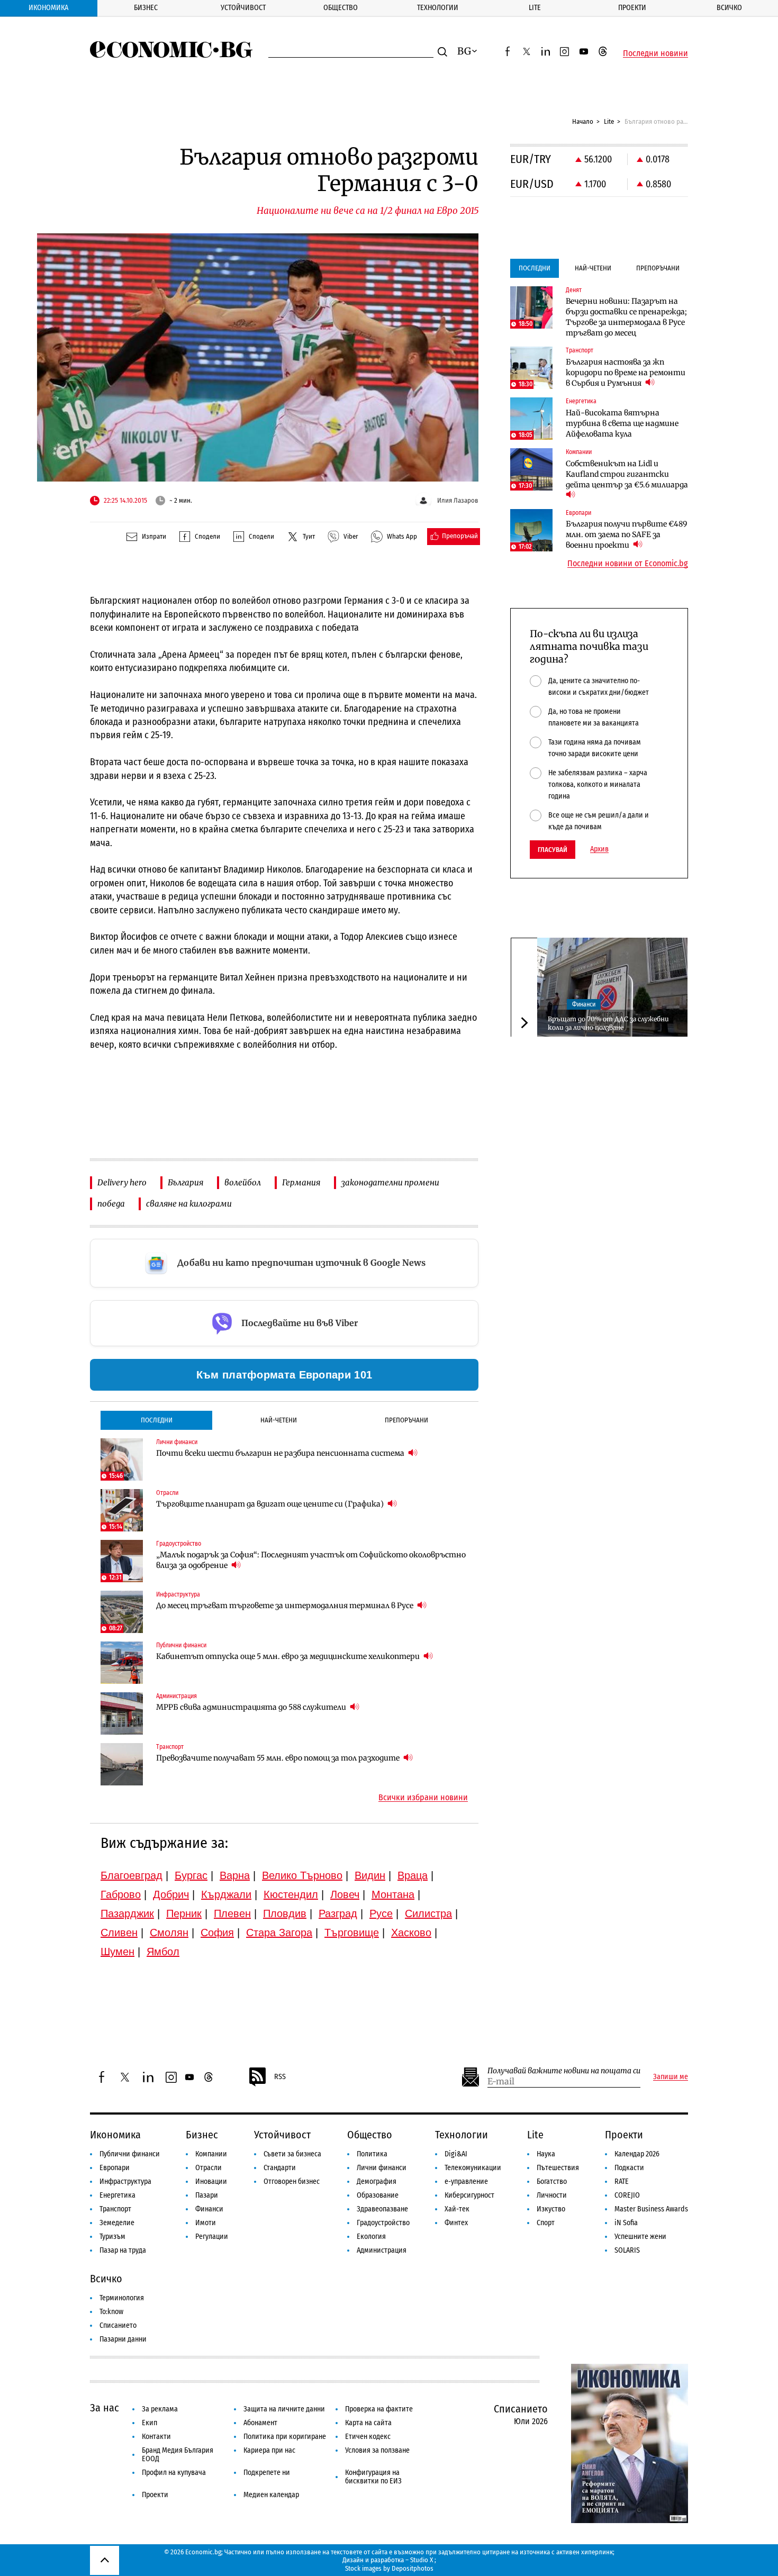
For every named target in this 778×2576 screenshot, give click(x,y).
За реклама (160, 2409)
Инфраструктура (125, 2182)
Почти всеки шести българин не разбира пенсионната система (281, 1453)
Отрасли (209, 2168)
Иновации (211, 2182)
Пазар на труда (123, 2250)
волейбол (243, 1182)
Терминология (122, 2298)
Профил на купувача (174, 2473)
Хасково (411, 1933)
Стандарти (280, 2168)
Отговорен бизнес (292, 2182)
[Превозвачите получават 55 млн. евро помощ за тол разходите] (122, 1764)
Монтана (393, 1894)
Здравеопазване (382, 2209)
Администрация (382, 2250)
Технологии (438, 8)
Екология (371, 2237)
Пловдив (285, 1913)
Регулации (212, 2237)
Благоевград (132, 1875)
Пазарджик (127, 1913)
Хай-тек (457, 2209)
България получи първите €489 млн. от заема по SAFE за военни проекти (626, 534)
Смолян (169, 1933)
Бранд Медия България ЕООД (178, 2455)
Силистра (428, 1913)
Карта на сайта (368, 2423)
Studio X (422, 2560)
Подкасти (629, 2168)
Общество (341, 8)
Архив (599, 849)
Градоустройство (383, 2223)
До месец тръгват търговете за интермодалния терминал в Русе (286, 1606)
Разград (338, 1913)
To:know (111, 2312)
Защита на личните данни (284, 2409)
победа (111, 1204)
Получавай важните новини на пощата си (564, 2071)
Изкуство (551, 2209)
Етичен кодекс (368, 2437)
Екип (150, 2423)
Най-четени (279, 1420)
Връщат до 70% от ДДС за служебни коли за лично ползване (608, 1023)
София (217, 1933)
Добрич (171, 1894)
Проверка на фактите (379, 2409)
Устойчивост (243, 8)
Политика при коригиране (285, 2437)
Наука (546, 2154)
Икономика (48, 8)
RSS (280, 2077)
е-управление (466, 2182)
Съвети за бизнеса (292, 2154)
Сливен (119, 1933)
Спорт (546, 2223)
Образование (378, 2195)
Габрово (121, 1894)
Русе (381, 1913)
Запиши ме (671, 2077)
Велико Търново (302, 1875)
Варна (235, 1875)
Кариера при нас (269, 2450)
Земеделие (117, 2223)
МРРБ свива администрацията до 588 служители (252, 1707)
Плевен (232, 1913)
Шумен (117, 1952)
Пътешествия (558, 2168)
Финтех (456, 2223)
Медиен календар (271, 2495)
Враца (413, 1875)
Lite (535, 8)
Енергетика (117, 2195)
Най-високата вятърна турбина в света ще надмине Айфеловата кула (622, 423)
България (186, 1182)
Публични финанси (130, 2154)
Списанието (118, 2325)
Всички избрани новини (423, 1798)
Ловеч (345, 1894)
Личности (552, 2195)
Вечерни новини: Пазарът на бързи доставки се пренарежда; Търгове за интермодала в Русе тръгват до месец (626, 317)
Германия (301, 1182)
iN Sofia (626, 2223)
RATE (622, 2182)
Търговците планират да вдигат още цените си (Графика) (271, 1504)
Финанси (584, 1004)
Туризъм (112, 2237)
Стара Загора (279, 1933)
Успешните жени (640, 2237)
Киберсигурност (469, 2195)
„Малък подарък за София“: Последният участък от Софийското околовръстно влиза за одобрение (311, 1560)
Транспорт (115, 2209)
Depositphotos (413, 2568)
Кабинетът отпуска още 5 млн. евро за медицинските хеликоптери (289, 1656)
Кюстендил (291, 1894)
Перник (184, 1913)
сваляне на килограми (189, 1204)
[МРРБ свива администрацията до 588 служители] (122, 1713)
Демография (377, 2182)
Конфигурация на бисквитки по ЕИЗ (373, 2477)
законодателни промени (390, 1182)
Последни (157, 1420)
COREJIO (627, 2195)
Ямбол (163, 1952)
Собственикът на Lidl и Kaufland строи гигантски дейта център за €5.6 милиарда (627, 474)
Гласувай (553, 850)
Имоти (206, 2223)
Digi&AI (456, 2154)
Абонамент (260, 2423)
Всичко (729, 8)
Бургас (191, 1875)
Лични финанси (382, 2168)
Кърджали (226, 1894)
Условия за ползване (377, 2450)
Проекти (632, 8)
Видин (370, 1875)
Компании (211, 2154)
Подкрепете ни (267, 2473)
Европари (115, 2168)
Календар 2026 (637, 2154)
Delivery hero (122, 1182)
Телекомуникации (473, 2168)
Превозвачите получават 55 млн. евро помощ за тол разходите (279, 1758)
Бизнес (146, 8)
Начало (583, 121)
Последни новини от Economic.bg (628, 564)
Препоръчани (406, 1420)
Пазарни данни (123, 2339)
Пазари (207, 2195)
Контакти (156, 2437)
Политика (372, 2154)
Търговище (352, 1933)
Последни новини (655, 53)
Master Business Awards (651, 2209)
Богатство (552, 2182)
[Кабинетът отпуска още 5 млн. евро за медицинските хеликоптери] (122, 1663)
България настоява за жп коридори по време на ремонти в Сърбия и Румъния (626, 373)
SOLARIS (627, 2250)
